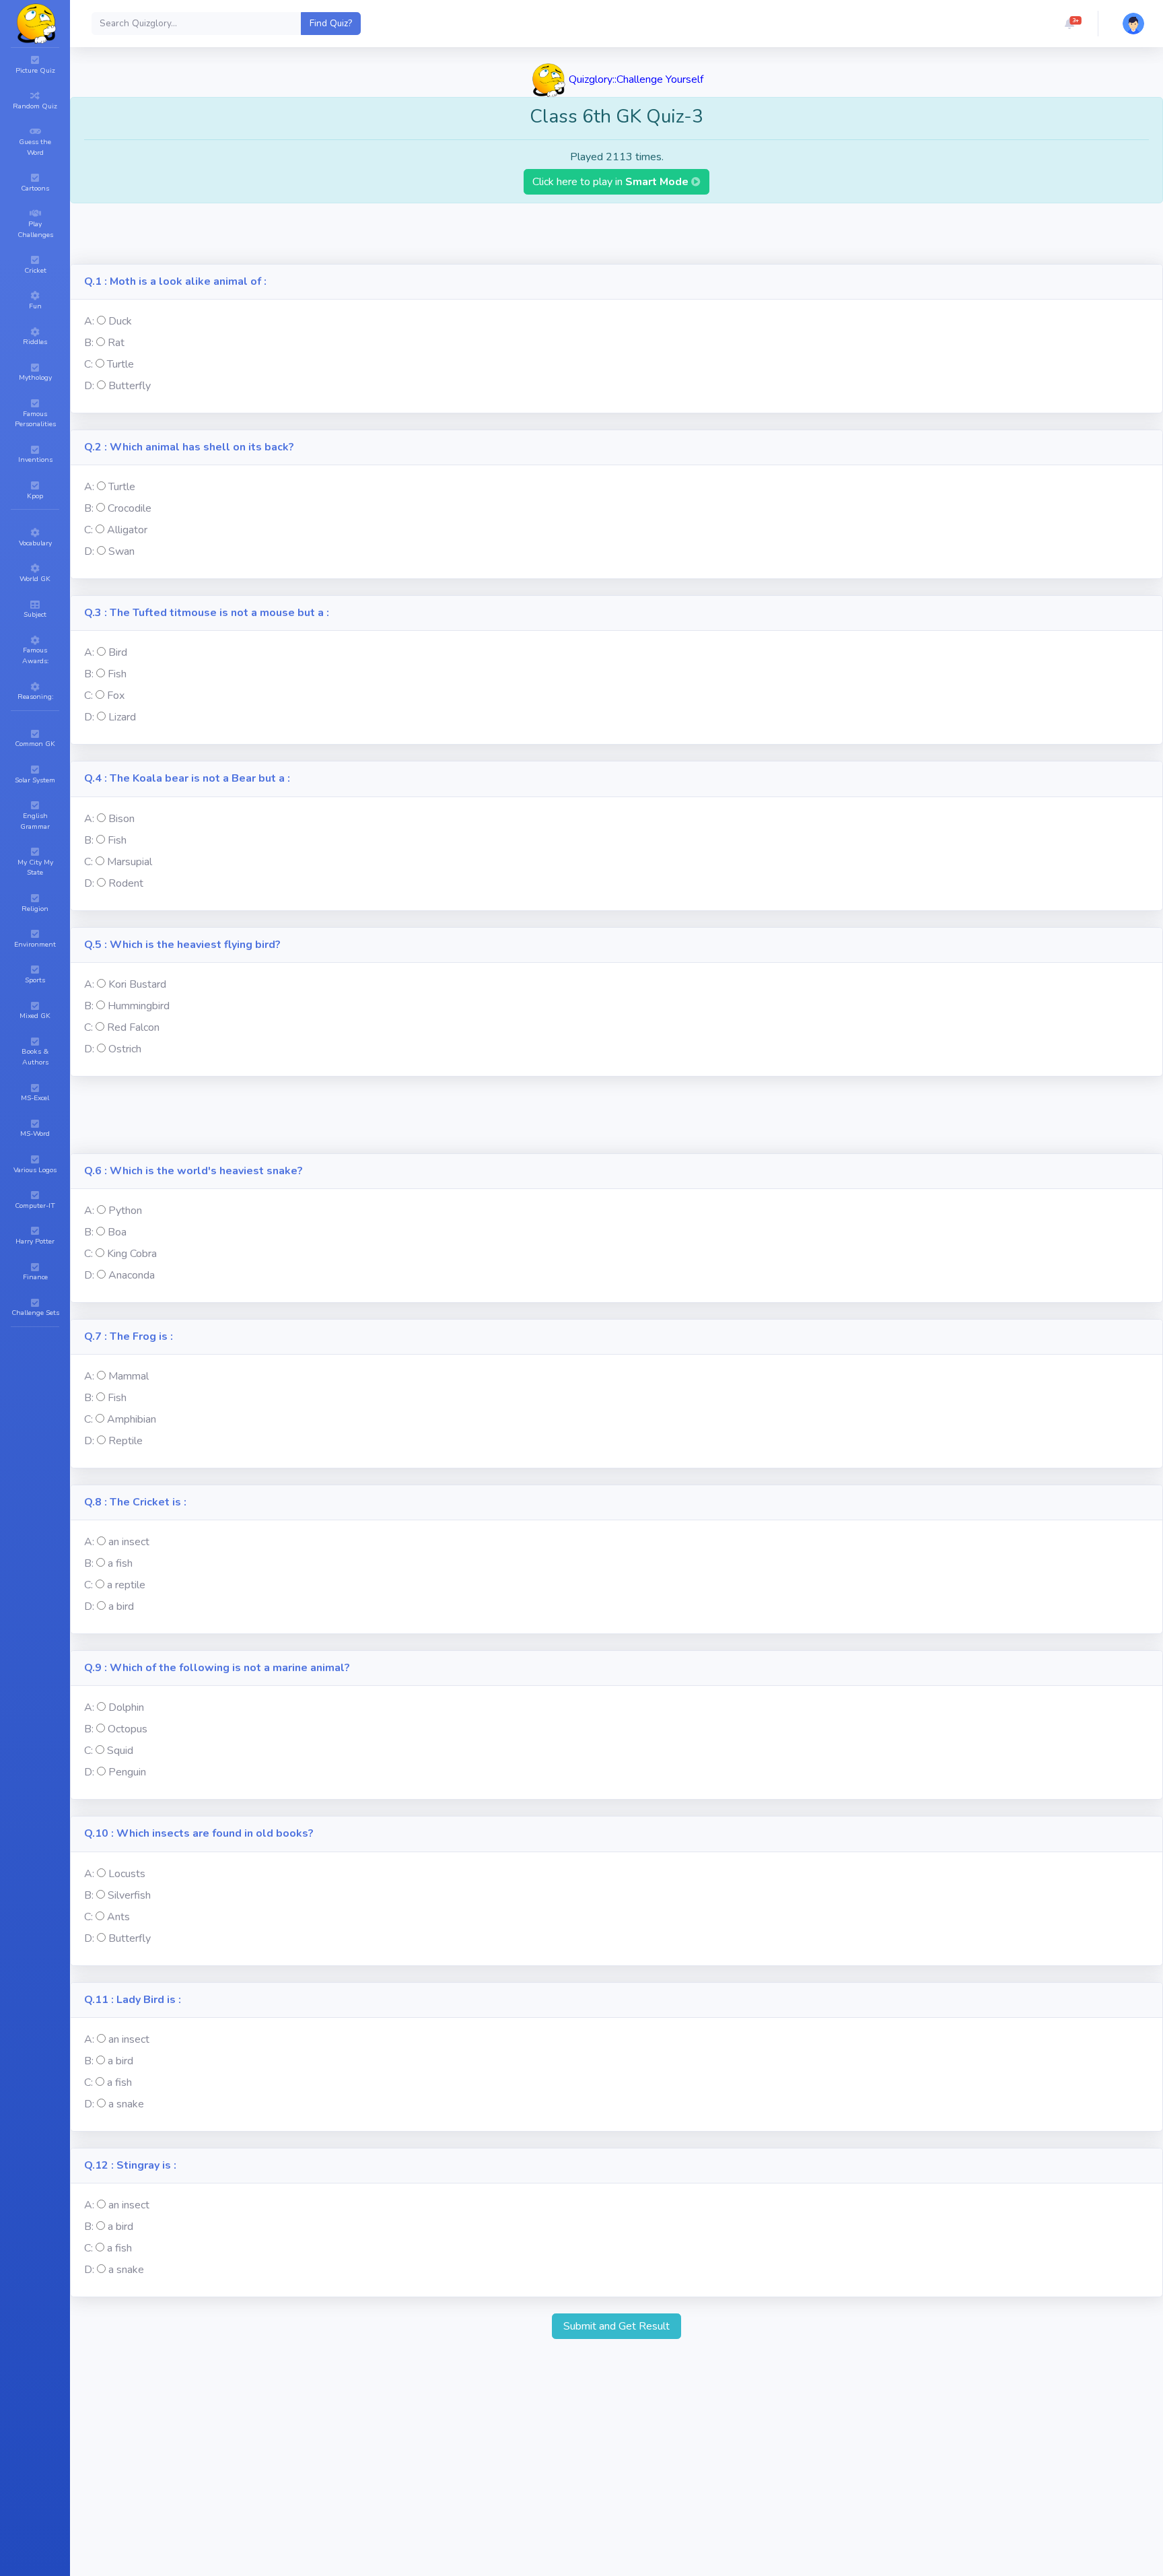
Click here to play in (612, 182)
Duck (120, 321)
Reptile (126, 1441)
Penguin (127, 1772)
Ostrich (125, 1049)
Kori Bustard (137, 984)
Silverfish (129, 1895)
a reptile (126, 1585)
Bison (121, 819)
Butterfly (130, 386)
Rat (116, 343)
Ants (118, 1917)
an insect (129, 1542)
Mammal (129, 1376)
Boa (117, 1232)
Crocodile (130, 508)
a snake (126, 2104)
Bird (118, 652)
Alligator (127, 530)
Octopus (128, 1729)
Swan (121, 551)
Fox (116, 696)
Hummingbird (139, 1006)
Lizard (122, 717)
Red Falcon (133, 1027)
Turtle (120, 364)
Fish (117, 674)
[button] (1069, 24)
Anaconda (132, 1275)
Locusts (127, 1874)
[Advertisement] (616, 234)
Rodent (126, 883)
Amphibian (132, 1419)
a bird (121, 1606)
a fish (120, 1563)
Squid (120, 1751)
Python (125, 1211)
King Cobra (132, 1254)
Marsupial (130, 862)
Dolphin (126, 1707)
